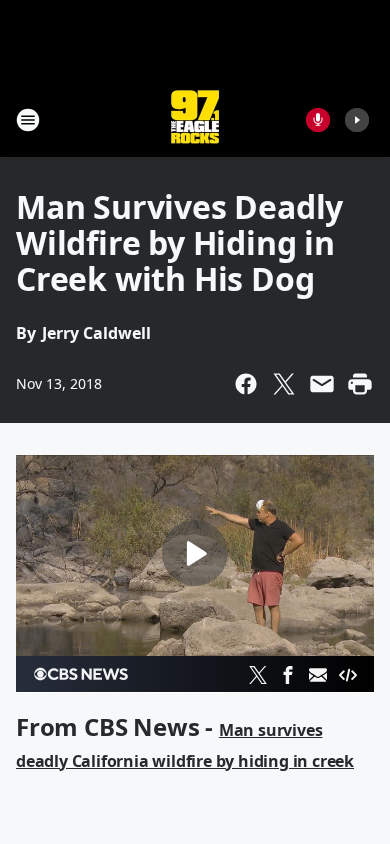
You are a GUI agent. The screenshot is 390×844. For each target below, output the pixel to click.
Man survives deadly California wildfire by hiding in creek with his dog (185, 761)
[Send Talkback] (318, 120)
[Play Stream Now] (357, 120)
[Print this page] (360, 384)
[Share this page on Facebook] (246, 384)
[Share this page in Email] (322, 384)
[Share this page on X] (284, 384)
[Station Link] (195, 119)
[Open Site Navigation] (28, 120)
